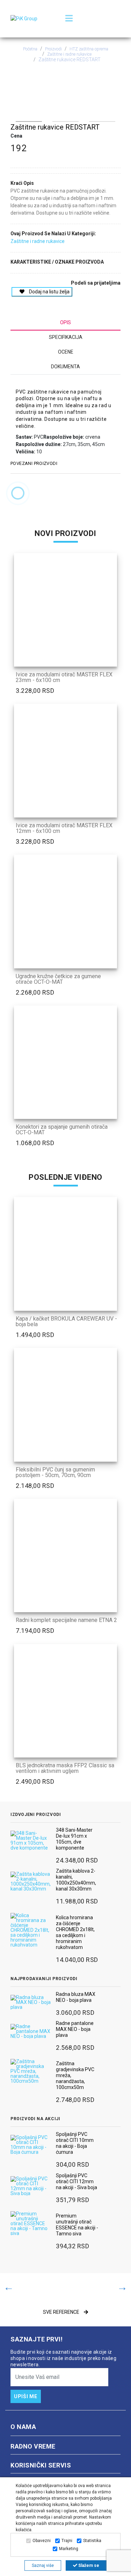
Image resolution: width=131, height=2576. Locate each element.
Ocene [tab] (66, 352)
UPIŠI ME (26, 2396)
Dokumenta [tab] (65, 367)
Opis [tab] (65, 322)
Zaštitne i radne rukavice (69, 54)
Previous (20, 119)
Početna (30, 49)
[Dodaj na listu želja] (112, 661)
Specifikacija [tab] (66, 337)
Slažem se (88, 2565)
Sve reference (62, 2312)
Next (111, 119)
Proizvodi (53, 49)
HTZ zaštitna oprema (89, 49)
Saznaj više (43, 2565)
